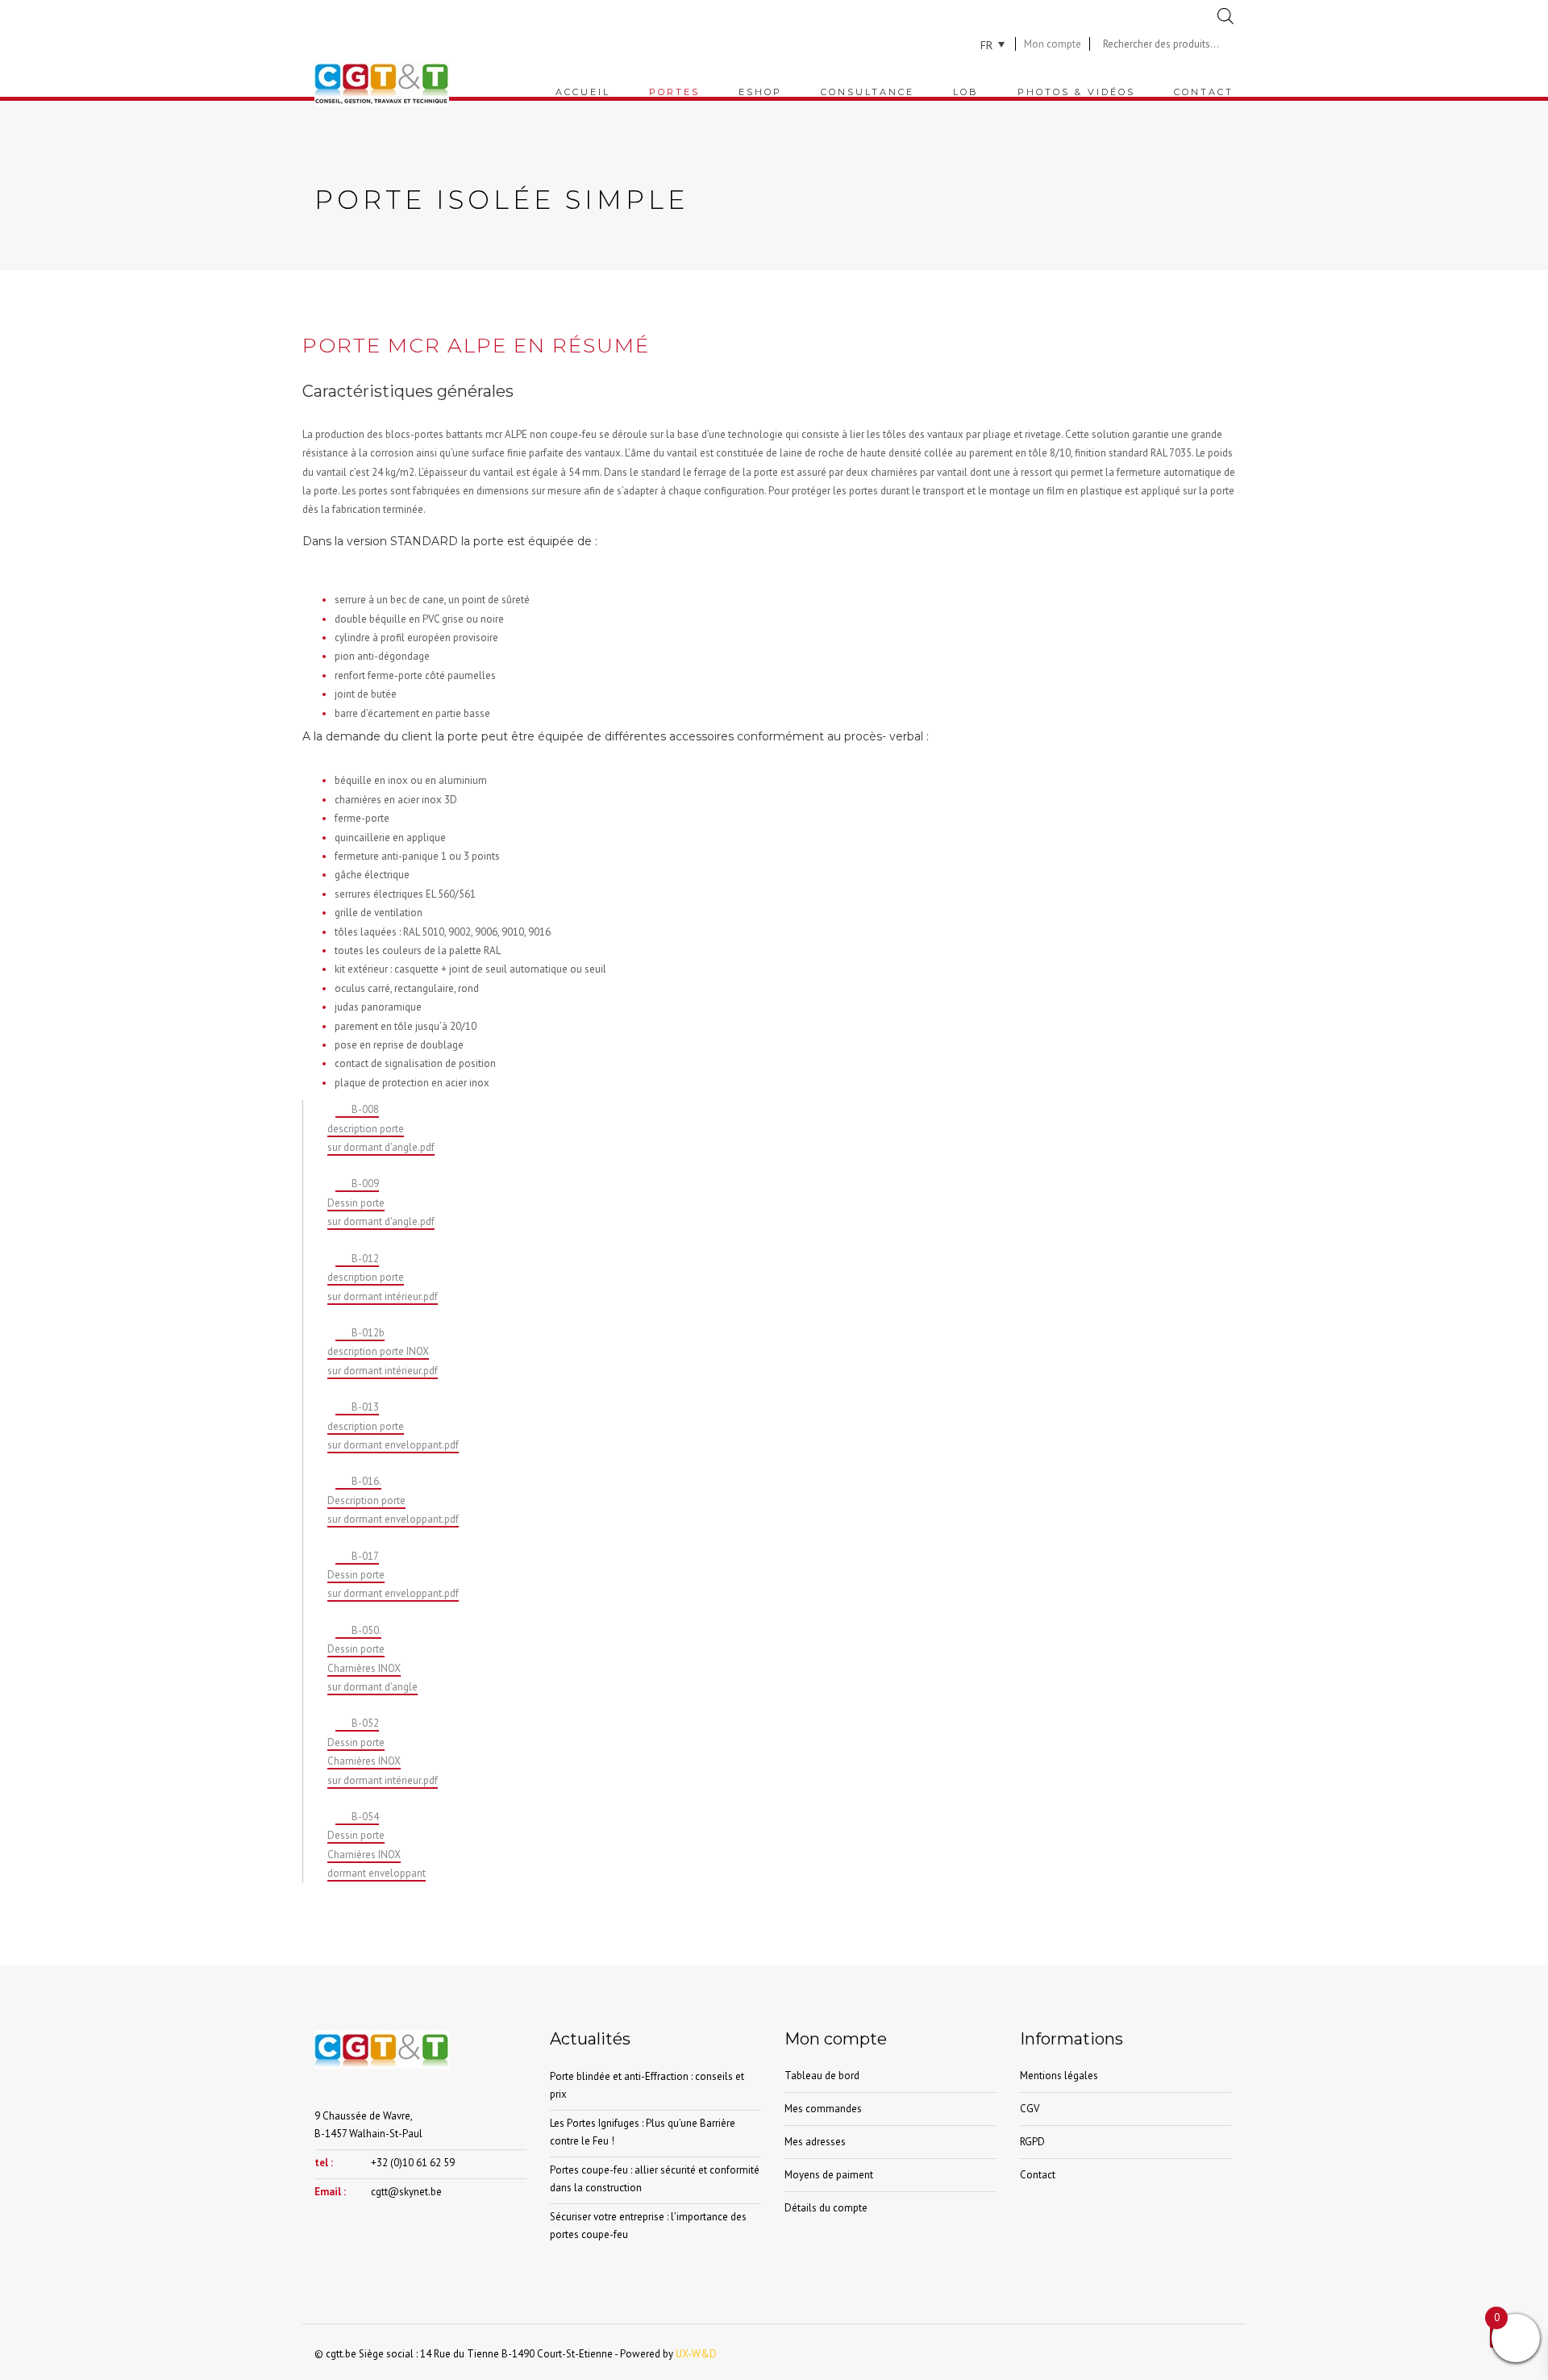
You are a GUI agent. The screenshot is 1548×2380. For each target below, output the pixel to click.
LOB (966, 92)
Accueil (583, 92)
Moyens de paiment (829, 2175)
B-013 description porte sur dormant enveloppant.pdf (393, 1426)
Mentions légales (1059, 2076)
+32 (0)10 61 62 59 (413, 2163)
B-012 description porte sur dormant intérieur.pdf (383, 1278)
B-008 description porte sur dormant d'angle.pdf (381, 1128)
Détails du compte (826, 2208)
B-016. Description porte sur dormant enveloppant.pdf (393, 1500)
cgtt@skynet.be (406, 2192)
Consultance (868, 92)
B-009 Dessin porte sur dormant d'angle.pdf (381, 1203)
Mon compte (1053, 44)
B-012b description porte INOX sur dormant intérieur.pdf (383, 1352)
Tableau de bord (822, 2076)
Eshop (760, 92)
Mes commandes (823, 2109)
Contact (1204, 92)
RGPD (1032, 2142)
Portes (674, 92)
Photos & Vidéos (1076, 92)
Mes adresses (815, 2142)
